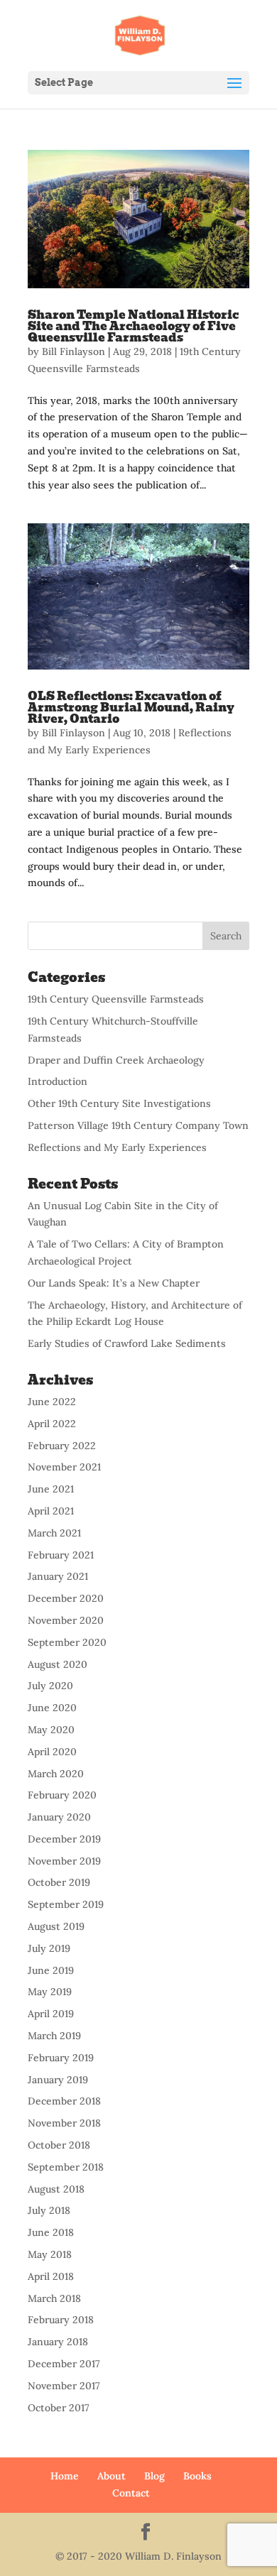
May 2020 (51, 1730)
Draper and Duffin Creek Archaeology (116, 1060)
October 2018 (59, 2145)
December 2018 (64, 2101)
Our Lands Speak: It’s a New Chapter (114, 1283)
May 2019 (50, 1992)
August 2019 (56, 1926)
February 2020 (62, 1795)
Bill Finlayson (74, 351)
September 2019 (66, 1904)
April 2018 (51, 2276)
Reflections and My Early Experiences (117, 1147)
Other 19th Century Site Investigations (119, 1103)
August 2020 (58, 1664)
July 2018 (49, 2210)
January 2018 (58, 2342)
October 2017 (59, 2408)
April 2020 (52, 1752)
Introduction (58, 1081)
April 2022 (52, 1424)
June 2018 (51, 2232)
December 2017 (64, 2364)
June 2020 (52, 1708)
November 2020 (66, 1620)
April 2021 (51, 1511)
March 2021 (54, 1533)
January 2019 (58, 2080)
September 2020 (67, 1642)
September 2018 (66, 2167)
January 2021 (58, 1576)
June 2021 (51, 1489)
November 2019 (64, 1861)
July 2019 (49, 1948)
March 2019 (54, 2036)
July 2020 (50, 1686)
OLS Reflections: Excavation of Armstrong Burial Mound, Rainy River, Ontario (131, 708)
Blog (154, 2476)
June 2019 (51, 1970)
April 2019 (51, 2014)
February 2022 (62, 1446)
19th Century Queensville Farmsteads (116, 999)
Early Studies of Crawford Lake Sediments (127, 1343)
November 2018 (64, 2123)
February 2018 (61, 2320)
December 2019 (64, 1839)
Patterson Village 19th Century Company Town (138, 1125)
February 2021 (61, 1555)
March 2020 (56, 1774)
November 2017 (64, 2386)
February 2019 (61, 2058)
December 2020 (66, 1598)
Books (197, 2476)
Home (65, 2476)
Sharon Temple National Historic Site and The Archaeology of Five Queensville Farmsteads (133, 326)
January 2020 (59, 1817)
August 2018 (56, 2189)
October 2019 (59, 1882)
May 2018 (50, 2254)
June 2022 (52, 1402)
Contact (131, 2493)
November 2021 (64, 1467)
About (112, 2476)
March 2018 (54, 2298)
